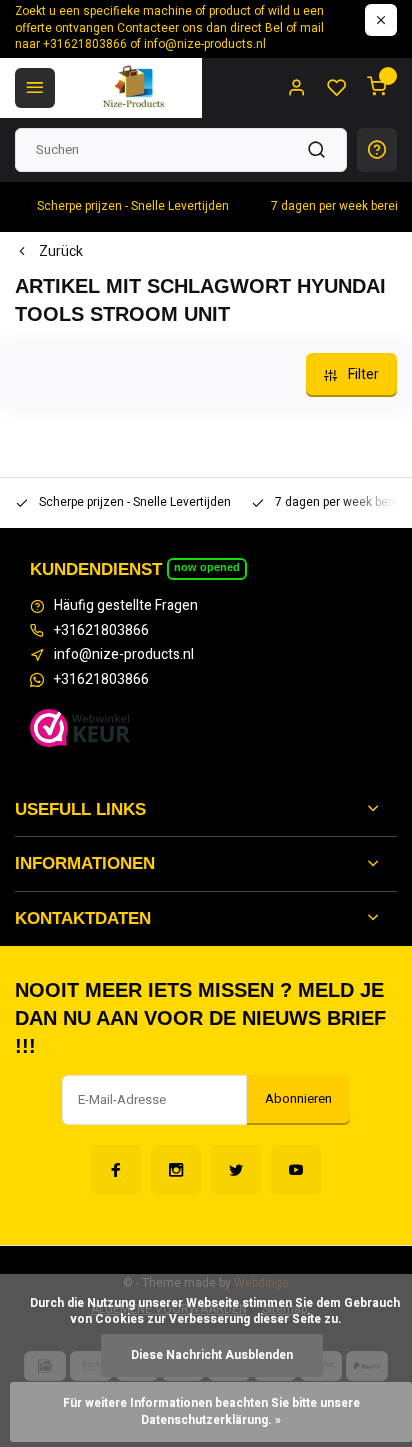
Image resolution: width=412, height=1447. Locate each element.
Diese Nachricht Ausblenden (212, 1355)
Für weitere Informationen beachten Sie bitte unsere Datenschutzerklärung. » (213, 1412)
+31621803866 (101, 631)
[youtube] (296, 1170)
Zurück (61, 252)
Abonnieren (298, 1099)
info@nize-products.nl (124, 655)
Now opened (207, 567)
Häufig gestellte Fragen (126, 606)
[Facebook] (116, 1170)
